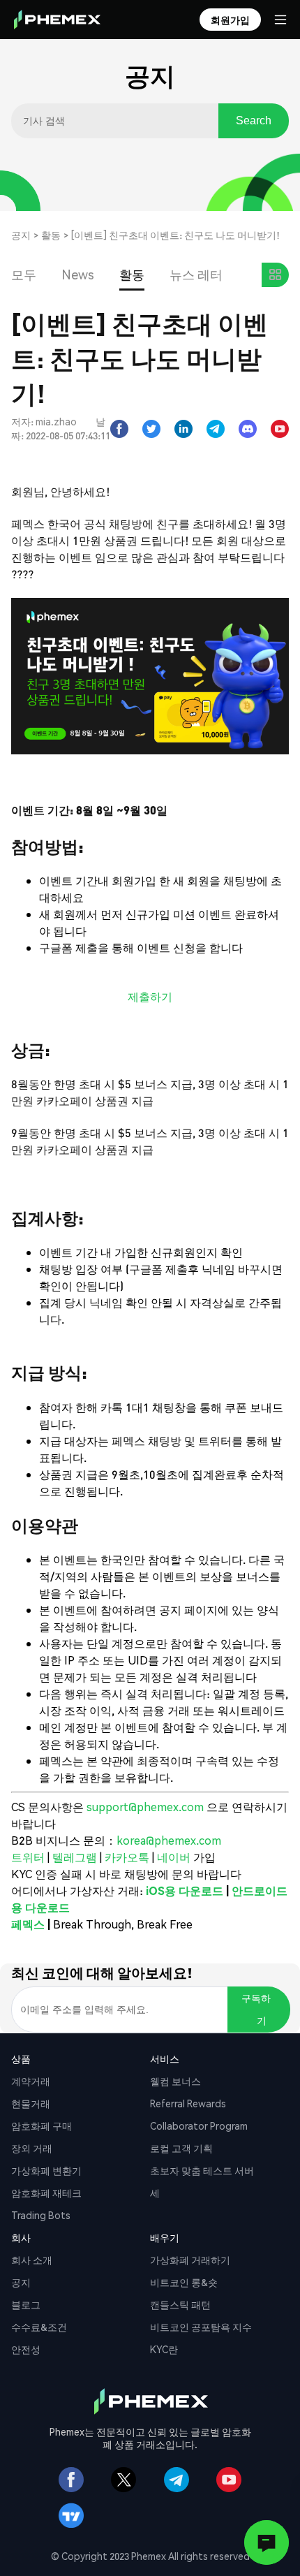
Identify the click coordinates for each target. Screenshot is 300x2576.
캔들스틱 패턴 (180, 2304)
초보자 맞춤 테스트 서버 (202, 2170)
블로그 (26, 2304)
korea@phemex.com (169, 1840)
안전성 (26, 2349)
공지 (21, 235)
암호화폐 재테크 (46, 2193)
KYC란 (164, 2349)
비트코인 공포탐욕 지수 (201, 2327)
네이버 (174, 1857)
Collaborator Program (199, 2125)
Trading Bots (41, 2215)
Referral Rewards (188, 2103)
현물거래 (31, 2103)
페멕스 (28, 1924)
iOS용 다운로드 (185, 1890)
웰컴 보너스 (175, 2081)
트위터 (29, 1857)
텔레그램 (76, 1857)
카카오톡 (128, 1857)
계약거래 (31, 2081)
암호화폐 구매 (42, 2125)
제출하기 (150, 996)
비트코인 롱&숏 (184, 2282)
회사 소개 (32, 2260)
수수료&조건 (39, 2327)
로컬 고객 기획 (181, 2148)
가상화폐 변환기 (46, 2170)
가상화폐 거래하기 (190, 2260)
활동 (51, 235)
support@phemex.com (145, 1807)
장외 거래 (32, 2148)
